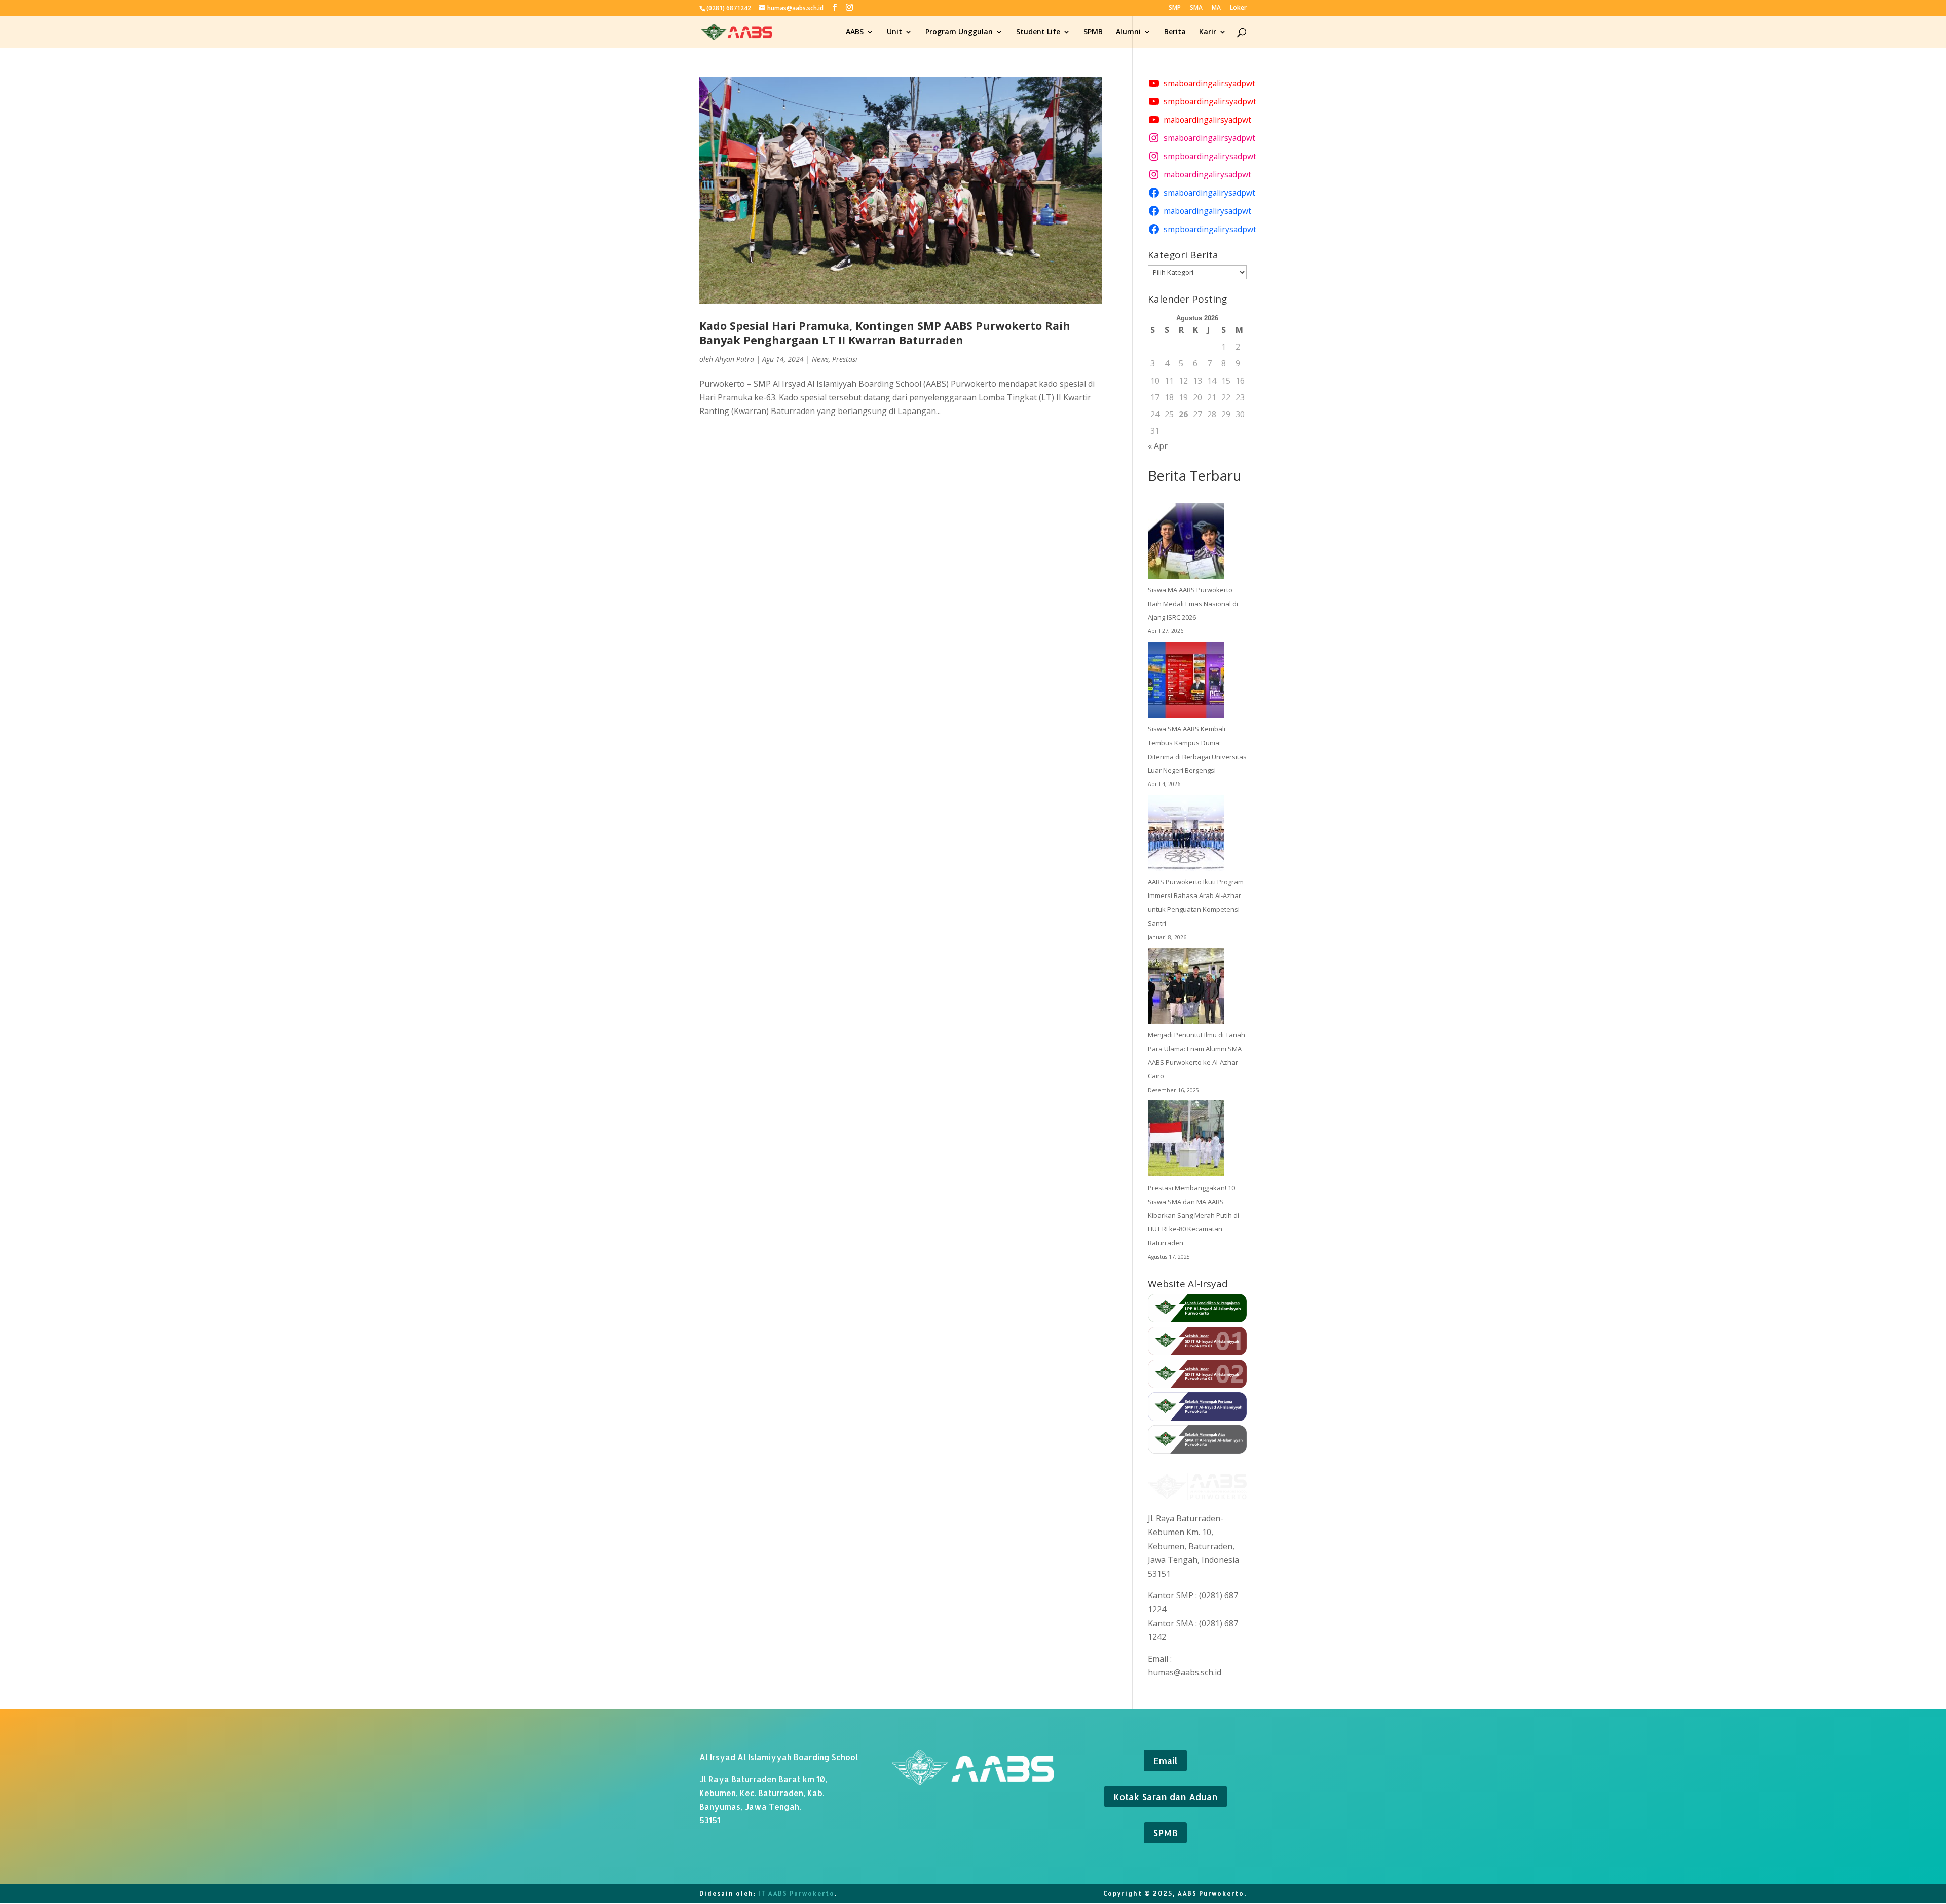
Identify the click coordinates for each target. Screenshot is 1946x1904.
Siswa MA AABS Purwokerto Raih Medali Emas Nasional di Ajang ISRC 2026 (1193, 604)
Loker (1238, 8)
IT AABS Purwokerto (796, 1894)
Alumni (1128, 32)
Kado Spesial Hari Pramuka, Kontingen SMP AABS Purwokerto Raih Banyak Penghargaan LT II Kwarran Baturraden (885, 333)
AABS (855, 32)
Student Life (1038, 32)
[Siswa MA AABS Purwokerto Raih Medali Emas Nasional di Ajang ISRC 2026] (1186, 543)
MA (1216, 8)
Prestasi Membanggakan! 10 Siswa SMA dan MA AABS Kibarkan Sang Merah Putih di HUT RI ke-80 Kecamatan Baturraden (1193, 1216)
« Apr (1158, 446)
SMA (1196, 8)
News (820, 359)
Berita (1175, 32)
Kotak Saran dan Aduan (1166, 1796)
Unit (894, 32)
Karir (1208, 32)
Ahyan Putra (735, 359)
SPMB (1093, 32)
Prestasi (845, 359)
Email (1165, 1760)
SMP (1175, 8)
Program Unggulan (959, 32)
